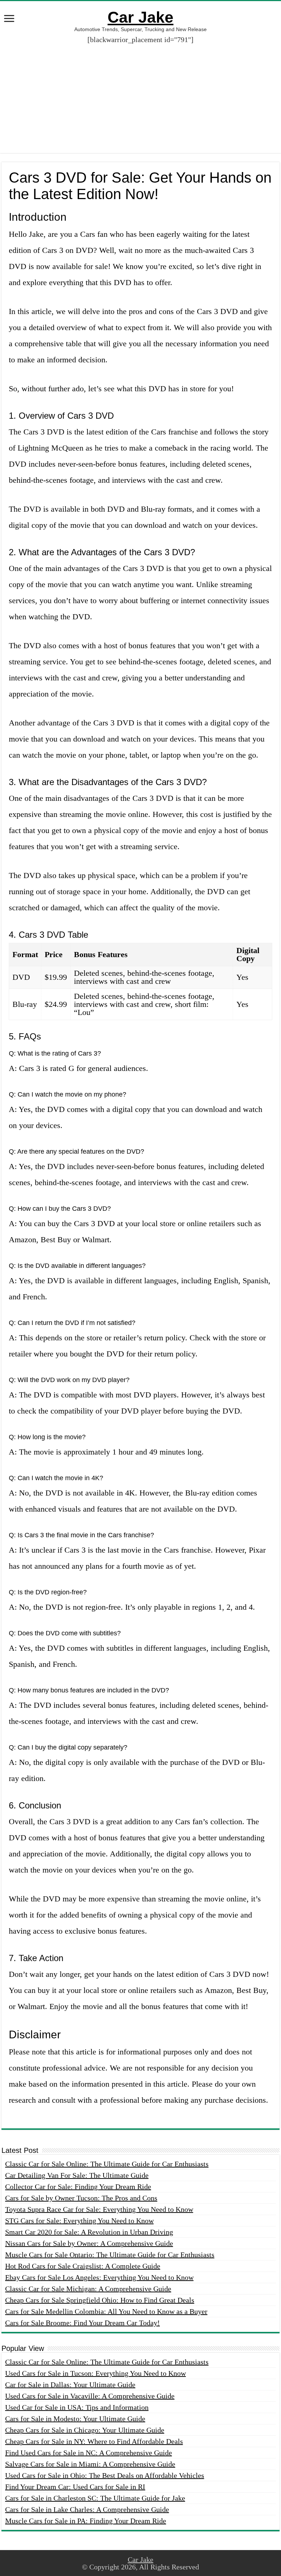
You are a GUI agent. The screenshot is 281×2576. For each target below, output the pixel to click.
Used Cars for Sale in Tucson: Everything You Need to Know (95, 2373)
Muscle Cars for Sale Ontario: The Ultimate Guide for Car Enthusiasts (110, 2255)
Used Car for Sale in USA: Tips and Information (77, 2407)
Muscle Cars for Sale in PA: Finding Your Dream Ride (86, 2521)
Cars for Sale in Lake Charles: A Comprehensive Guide (87, 2509)
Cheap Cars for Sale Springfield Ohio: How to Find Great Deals (100, 2300)
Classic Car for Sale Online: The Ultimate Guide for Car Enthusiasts (107, 2164)
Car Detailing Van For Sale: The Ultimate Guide (77, 2175)
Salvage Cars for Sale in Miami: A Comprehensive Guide (90, 2464)
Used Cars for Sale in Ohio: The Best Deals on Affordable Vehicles (105, 2475)
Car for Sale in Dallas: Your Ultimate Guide (70, 2385)
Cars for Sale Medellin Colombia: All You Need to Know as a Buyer (106, 2311)
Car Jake (140, 17)
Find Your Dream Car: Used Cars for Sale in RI (75, 2487)
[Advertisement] (140, 102)
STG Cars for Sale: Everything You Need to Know (79, 2221)
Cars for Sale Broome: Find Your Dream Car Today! (83, 2323)
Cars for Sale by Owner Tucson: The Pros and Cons (81, 2198)
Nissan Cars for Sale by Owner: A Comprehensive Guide (89, 2243)
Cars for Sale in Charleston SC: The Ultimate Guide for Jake (95, 2498)
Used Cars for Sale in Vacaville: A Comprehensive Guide (90, 2396)
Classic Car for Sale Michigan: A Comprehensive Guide (88, 2289)
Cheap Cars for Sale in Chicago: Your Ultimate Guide (85, 2430)
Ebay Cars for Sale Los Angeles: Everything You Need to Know (99, 2277)
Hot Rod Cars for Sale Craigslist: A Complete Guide (83, 2266)
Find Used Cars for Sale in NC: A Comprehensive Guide (89, 2453)
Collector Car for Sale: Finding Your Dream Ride (78, 2187)
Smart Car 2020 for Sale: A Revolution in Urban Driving (89, 2232)
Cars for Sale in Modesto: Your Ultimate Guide (75, 2419)
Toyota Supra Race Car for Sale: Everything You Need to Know (99, 2209)
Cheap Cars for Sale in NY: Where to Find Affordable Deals (94, 2441)
